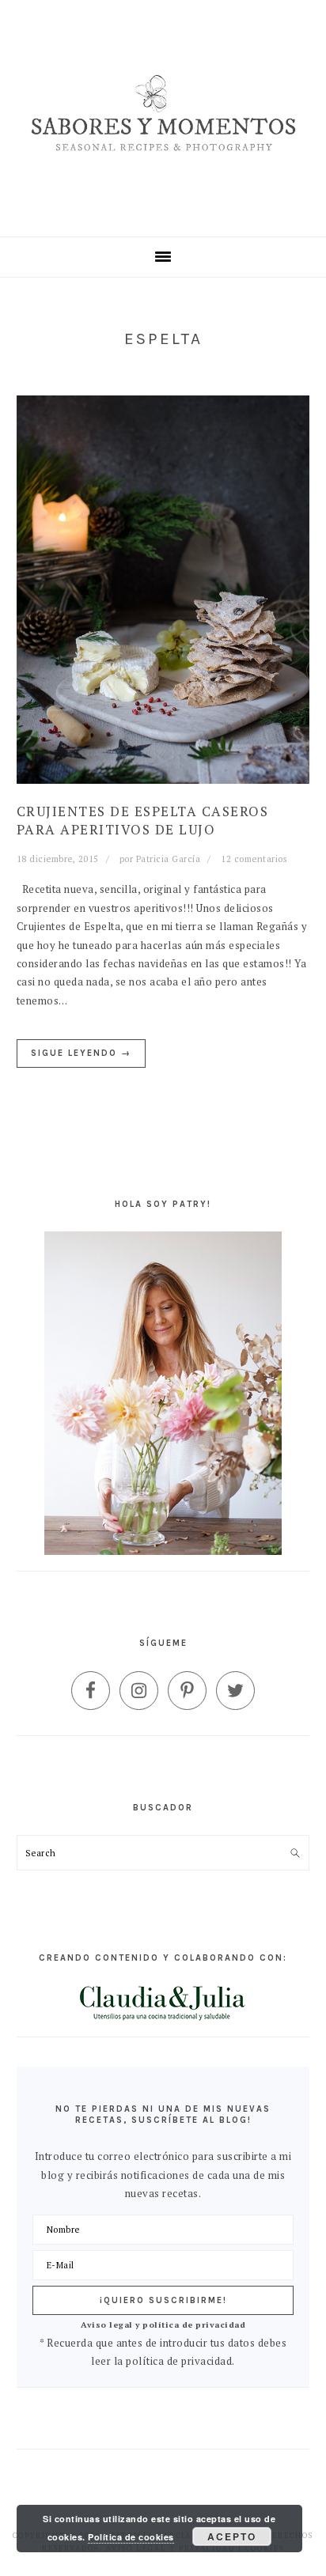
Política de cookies (131, 2537)
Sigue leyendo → (81, 1053)
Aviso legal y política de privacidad (163, 2324)
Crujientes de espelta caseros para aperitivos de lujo (143, 820)
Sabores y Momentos (163, 118)
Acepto (232, 2536)
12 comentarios (254, 859)
